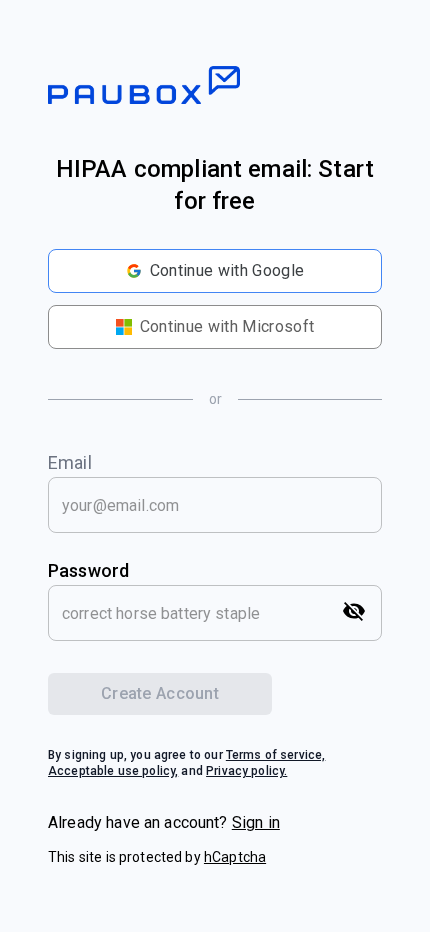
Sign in (256, 822)
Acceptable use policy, (113, 771)
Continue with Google (227, 270)
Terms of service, (276, 755)
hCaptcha (235, 857)
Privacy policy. (246, 771)
